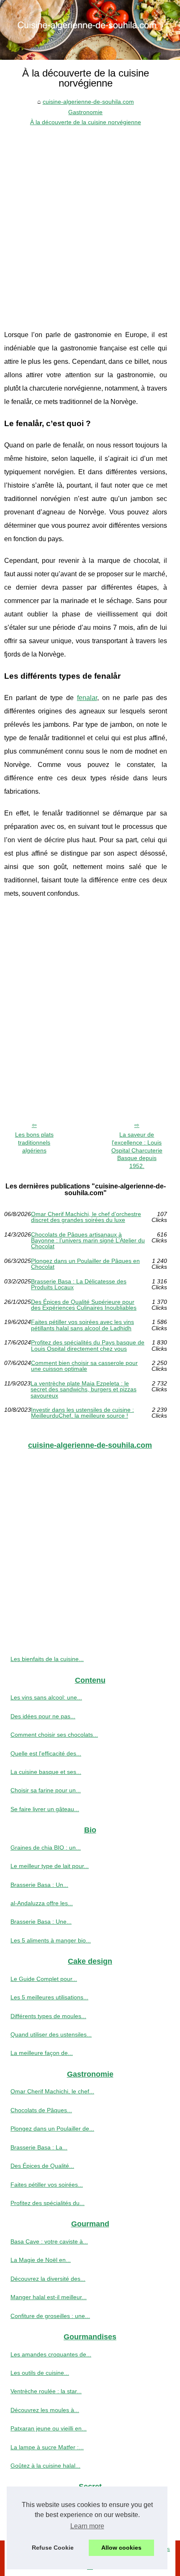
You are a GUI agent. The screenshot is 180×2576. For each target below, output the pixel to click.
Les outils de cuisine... (40, 2373)
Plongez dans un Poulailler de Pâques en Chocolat (85, 1264)
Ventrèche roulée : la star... (46, 2391)
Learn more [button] (87, 2526)
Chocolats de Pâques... (41, 2110)
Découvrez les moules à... (45, 2410)
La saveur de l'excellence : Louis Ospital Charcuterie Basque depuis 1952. (137, 1150)
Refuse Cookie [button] (53, 2548)
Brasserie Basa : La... (39, 2147)
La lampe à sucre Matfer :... (47, 2447)
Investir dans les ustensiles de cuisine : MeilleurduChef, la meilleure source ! (82, 1413)
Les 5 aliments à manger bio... (51, 1940)
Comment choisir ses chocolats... (54, 1735)
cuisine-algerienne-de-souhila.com (88, 102)
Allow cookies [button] (121, 2548)
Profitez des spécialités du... (48, 2203)
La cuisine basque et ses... (46, 1772)
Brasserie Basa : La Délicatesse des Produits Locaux (79, 1284)
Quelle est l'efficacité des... (46, 1753)
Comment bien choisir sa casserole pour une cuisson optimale (84, 1366)
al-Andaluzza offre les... (42, 1903)
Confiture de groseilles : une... (50, 2316)
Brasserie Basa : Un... (39, 1885)
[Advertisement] (90, 222)
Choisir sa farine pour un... (46, 1790)
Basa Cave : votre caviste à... (49, 2241)
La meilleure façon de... (42, 2053)
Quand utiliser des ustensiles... (51, 2034)
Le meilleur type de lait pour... (50, 1866)
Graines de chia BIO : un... (46, 1848)
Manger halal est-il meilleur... (49, 2297)
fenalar (87, 698)
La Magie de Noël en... (41, 2260)
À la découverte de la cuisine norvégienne (86, 122)
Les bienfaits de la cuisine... (47, 1659)
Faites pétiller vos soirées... (47, 2185)
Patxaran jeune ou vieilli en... (49, 2428)
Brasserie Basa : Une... (41, 1922)
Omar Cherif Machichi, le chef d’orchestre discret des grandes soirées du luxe (86, 1217)
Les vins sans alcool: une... (46, 1697)
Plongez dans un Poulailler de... (52, 2129)
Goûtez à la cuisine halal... (45, 2466)
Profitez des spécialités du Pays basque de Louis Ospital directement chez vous (88, 1345)
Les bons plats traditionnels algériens (34, 1142)
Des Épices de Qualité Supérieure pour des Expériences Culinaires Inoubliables (84, 1305)
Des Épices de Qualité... (42, 2166)
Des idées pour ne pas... (43, 1716)
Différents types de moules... (48, 2016)
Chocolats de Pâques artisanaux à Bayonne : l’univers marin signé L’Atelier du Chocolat (88, 1241)
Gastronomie (85, 112)
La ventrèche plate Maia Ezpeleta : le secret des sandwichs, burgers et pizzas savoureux (84, 1389)
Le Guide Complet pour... (44, 1979)
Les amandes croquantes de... (51, 2354)
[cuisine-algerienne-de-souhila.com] (90, 30)
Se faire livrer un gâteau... (45, 1809)
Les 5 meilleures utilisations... (49, 1997)
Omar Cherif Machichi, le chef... (52, 2091)
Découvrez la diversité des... (48, 2279)
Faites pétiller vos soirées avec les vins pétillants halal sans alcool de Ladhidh (82, 1325)
